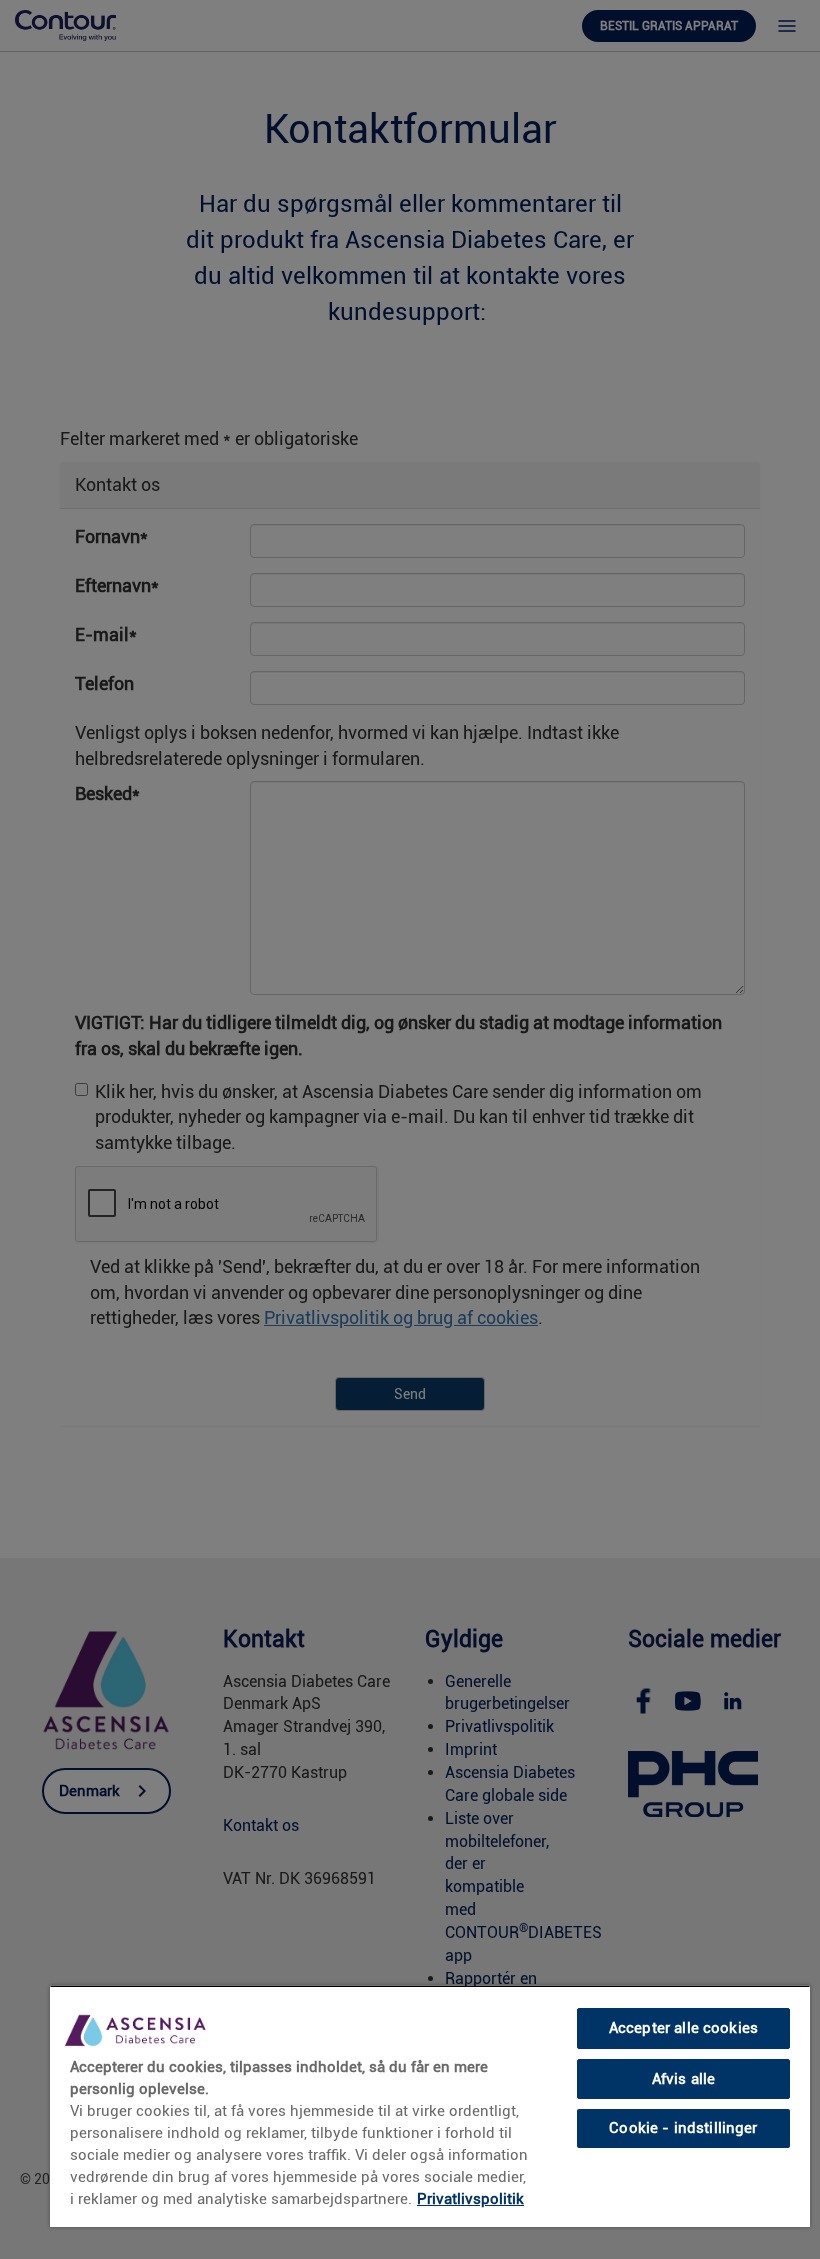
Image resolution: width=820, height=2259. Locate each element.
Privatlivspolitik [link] (470, 2199)
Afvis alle (683, 2079)
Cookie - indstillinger (683, 2128)
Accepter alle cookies (683, 2028)
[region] (430, 2106)
